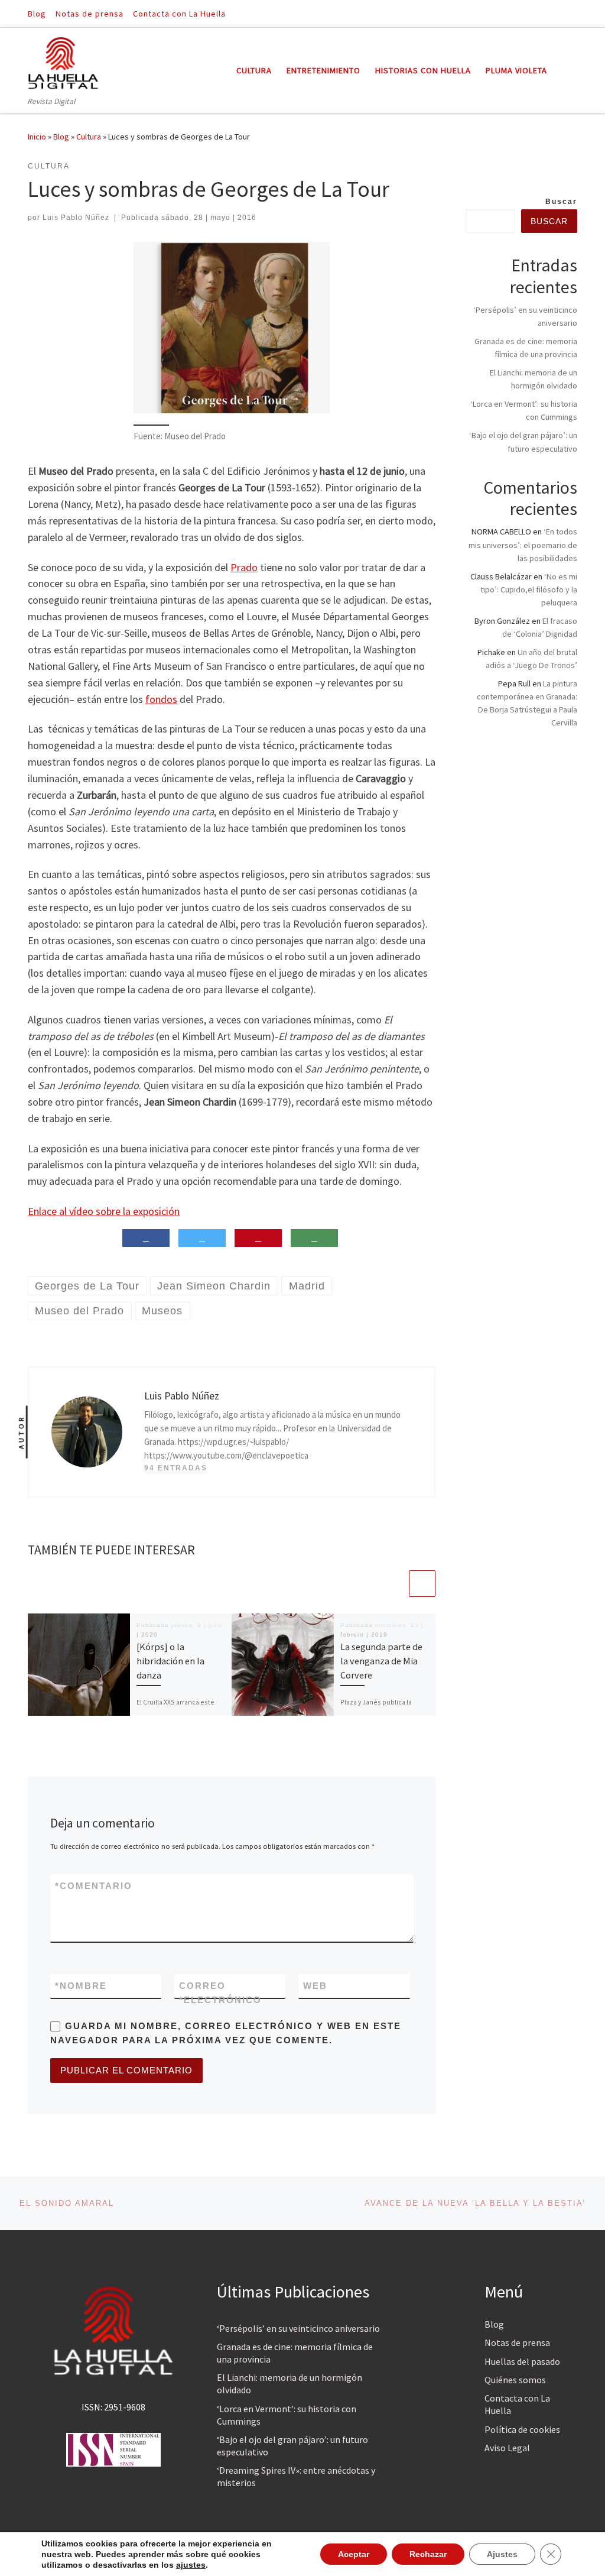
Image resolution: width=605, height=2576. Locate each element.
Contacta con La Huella (517, 2404)
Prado (244, 567)
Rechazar (428, 2554)
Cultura (89, 137)
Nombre (81, 1986)
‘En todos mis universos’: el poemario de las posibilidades (523, 545)
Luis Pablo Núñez (76, 218)
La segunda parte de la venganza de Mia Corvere (381, 1661)
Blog (61, 137)
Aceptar (354, 2554)
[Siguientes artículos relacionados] (422, 1584)
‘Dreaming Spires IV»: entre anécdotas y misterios (296, 2476)
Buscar (561, 202)
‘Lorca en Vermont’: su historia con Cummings (287, 2415)
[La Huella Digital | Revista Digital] (63, 61)
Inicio (37, 137)
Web (315, 1986)
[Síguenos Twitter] (574, 13)
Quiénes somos (515, 2380)
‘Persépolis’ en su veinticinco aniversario (298, 2328)
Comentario (94, 1886)
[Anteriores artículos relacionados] (394, 1584)
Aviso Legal (507, 2448)
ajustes (191, 2565)
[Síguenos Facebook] (557, 13)
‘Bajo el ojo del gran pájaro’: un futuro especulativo (292, 2446)
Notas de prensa (517, 2342)
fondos (161, 699)
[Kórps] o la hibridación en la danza (170, 1661)
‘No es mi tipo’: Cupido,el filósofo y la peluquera (529, 589)
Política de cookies (522, 2429)
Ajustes (502, 2554)
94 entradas (176, 1468)
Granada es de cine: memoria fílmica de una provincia (295, 2353)
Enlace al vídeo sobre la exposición (104, 1211)
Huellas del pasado (522, 2361)
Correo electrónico (220, 1992)
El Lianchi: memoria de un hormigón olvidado (290, 2384)
